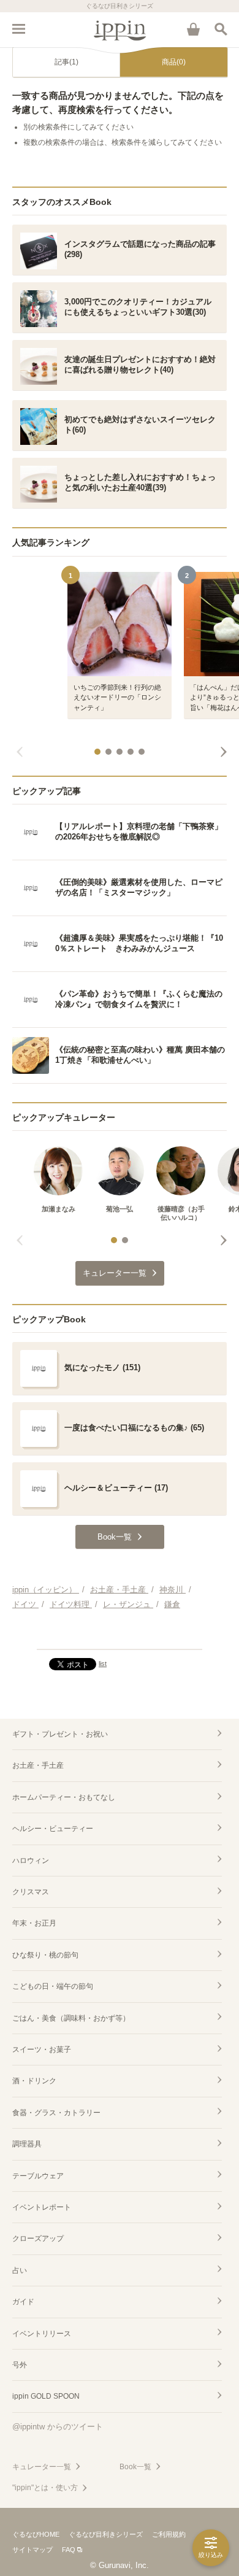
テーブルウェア (38, 2176)
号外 (20, 2365)
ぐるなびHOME (36, 2534)
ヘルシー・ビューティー (53, 1829)
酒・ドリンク (34, 2081)
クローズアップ (38, 2239)
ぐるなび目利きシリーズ (106, 2534)
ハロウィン (31, 1861)
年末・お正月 (34, 1923)
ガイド (23, 2302)
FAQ (69, 2550)
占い (20, 2270)
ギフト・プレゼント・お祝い (60, 1734)
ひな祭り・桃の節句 (45, 1955)
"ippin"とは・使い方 (45, 2488)
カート (193, 29)
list (103, 1664)
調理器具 (27, 2144)
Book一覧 (135, 2467)
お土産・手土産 (38, 1765)
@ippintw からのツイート (58, 2427)
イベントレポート (42, 2207)
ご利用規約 (169, 2534)
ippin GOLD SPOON (46, 2396)
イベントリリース (42, 2334)
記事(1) (66, 62)
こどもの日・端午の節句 (53, 1986)
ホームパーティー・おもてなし (64, 1797)
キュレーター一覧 (42, 2467)
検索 (221, 29)
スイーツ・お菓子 (42, 2050)
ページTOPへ (120, 1635)
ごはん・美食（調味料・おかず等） (71, 2018)
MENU (18, 29)
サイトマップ (32, 2550)
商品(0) (174, 62)
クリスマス (31, 1892)
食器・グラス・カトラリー (56, 2113)
